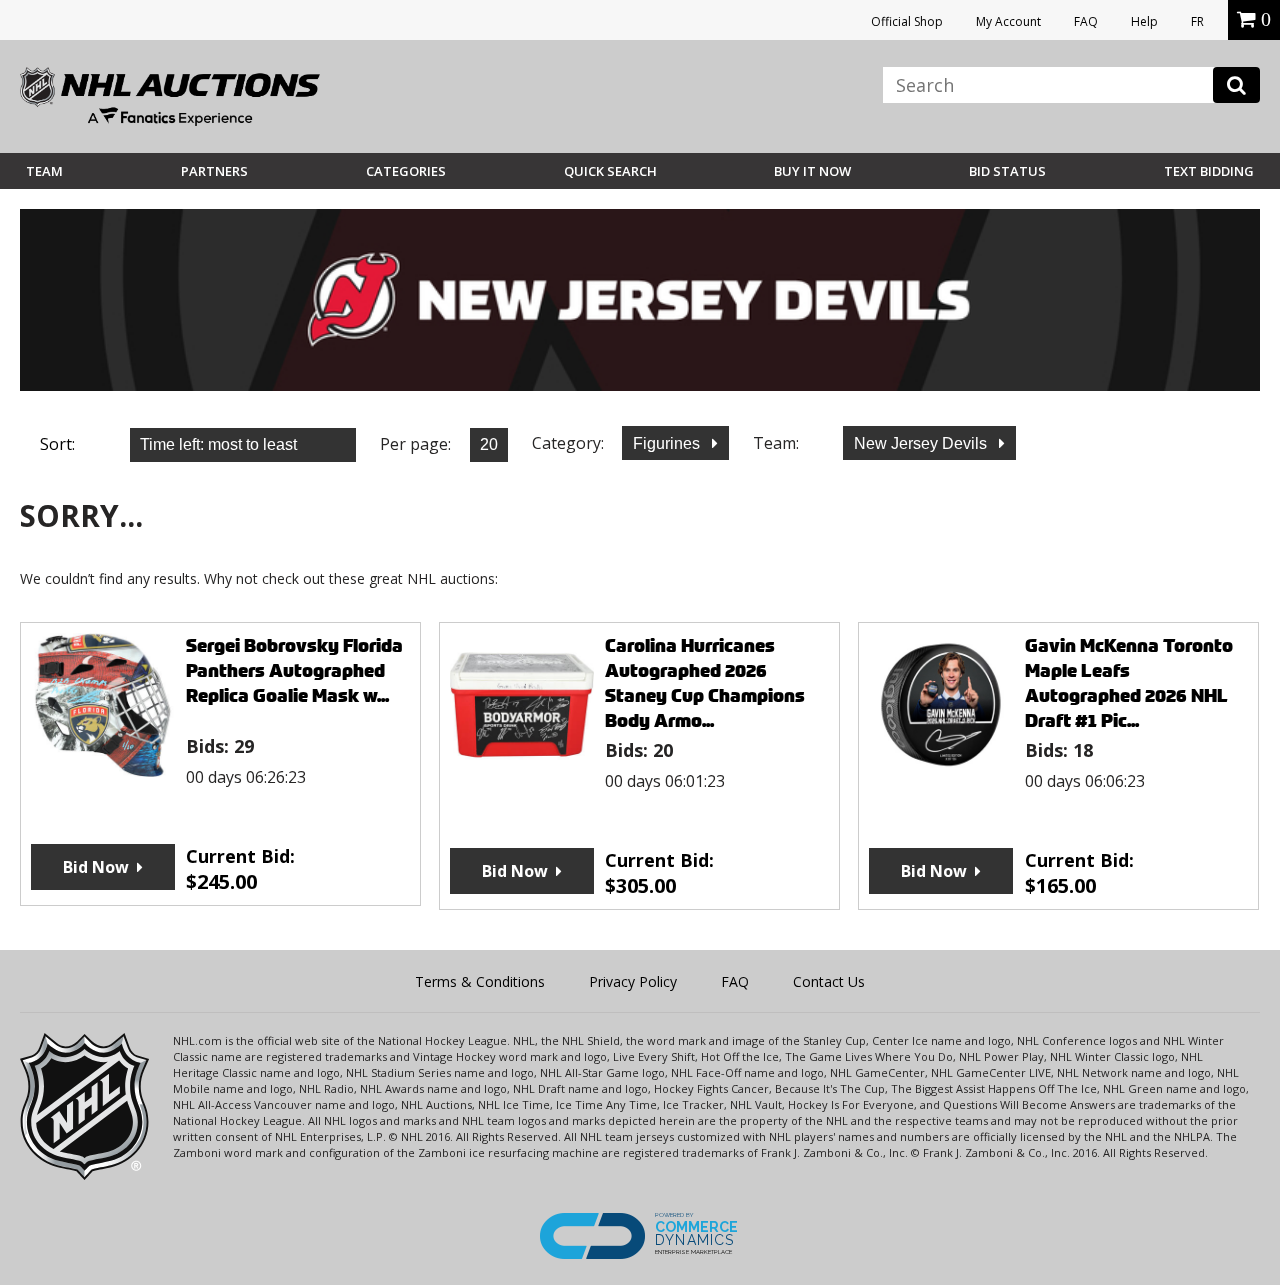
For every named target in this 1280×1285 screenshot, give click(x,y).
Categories (406, 171)
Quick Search (610, 171)
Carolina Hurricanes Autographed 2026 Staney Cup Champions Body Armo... (705, 683)
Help (1144, 21)
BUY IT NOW (812, 171)
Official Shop (907, 21)
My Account (1008, 21)
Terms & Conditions (480, 981)
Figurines (668, 443)
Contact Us (829, 981)
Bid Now (96, 867)
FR (1197, 21)
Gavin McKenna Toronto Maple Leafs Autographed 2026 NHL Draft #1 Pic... (1129, 683)
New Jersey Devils (922, 443)
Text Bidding (1209, 171)
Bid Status (1007, 171)
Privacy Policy (633, 981)
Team (44, 171)
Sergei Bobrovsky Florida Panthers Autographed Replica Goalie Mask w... (294, 670)
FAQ (1086, 21)
